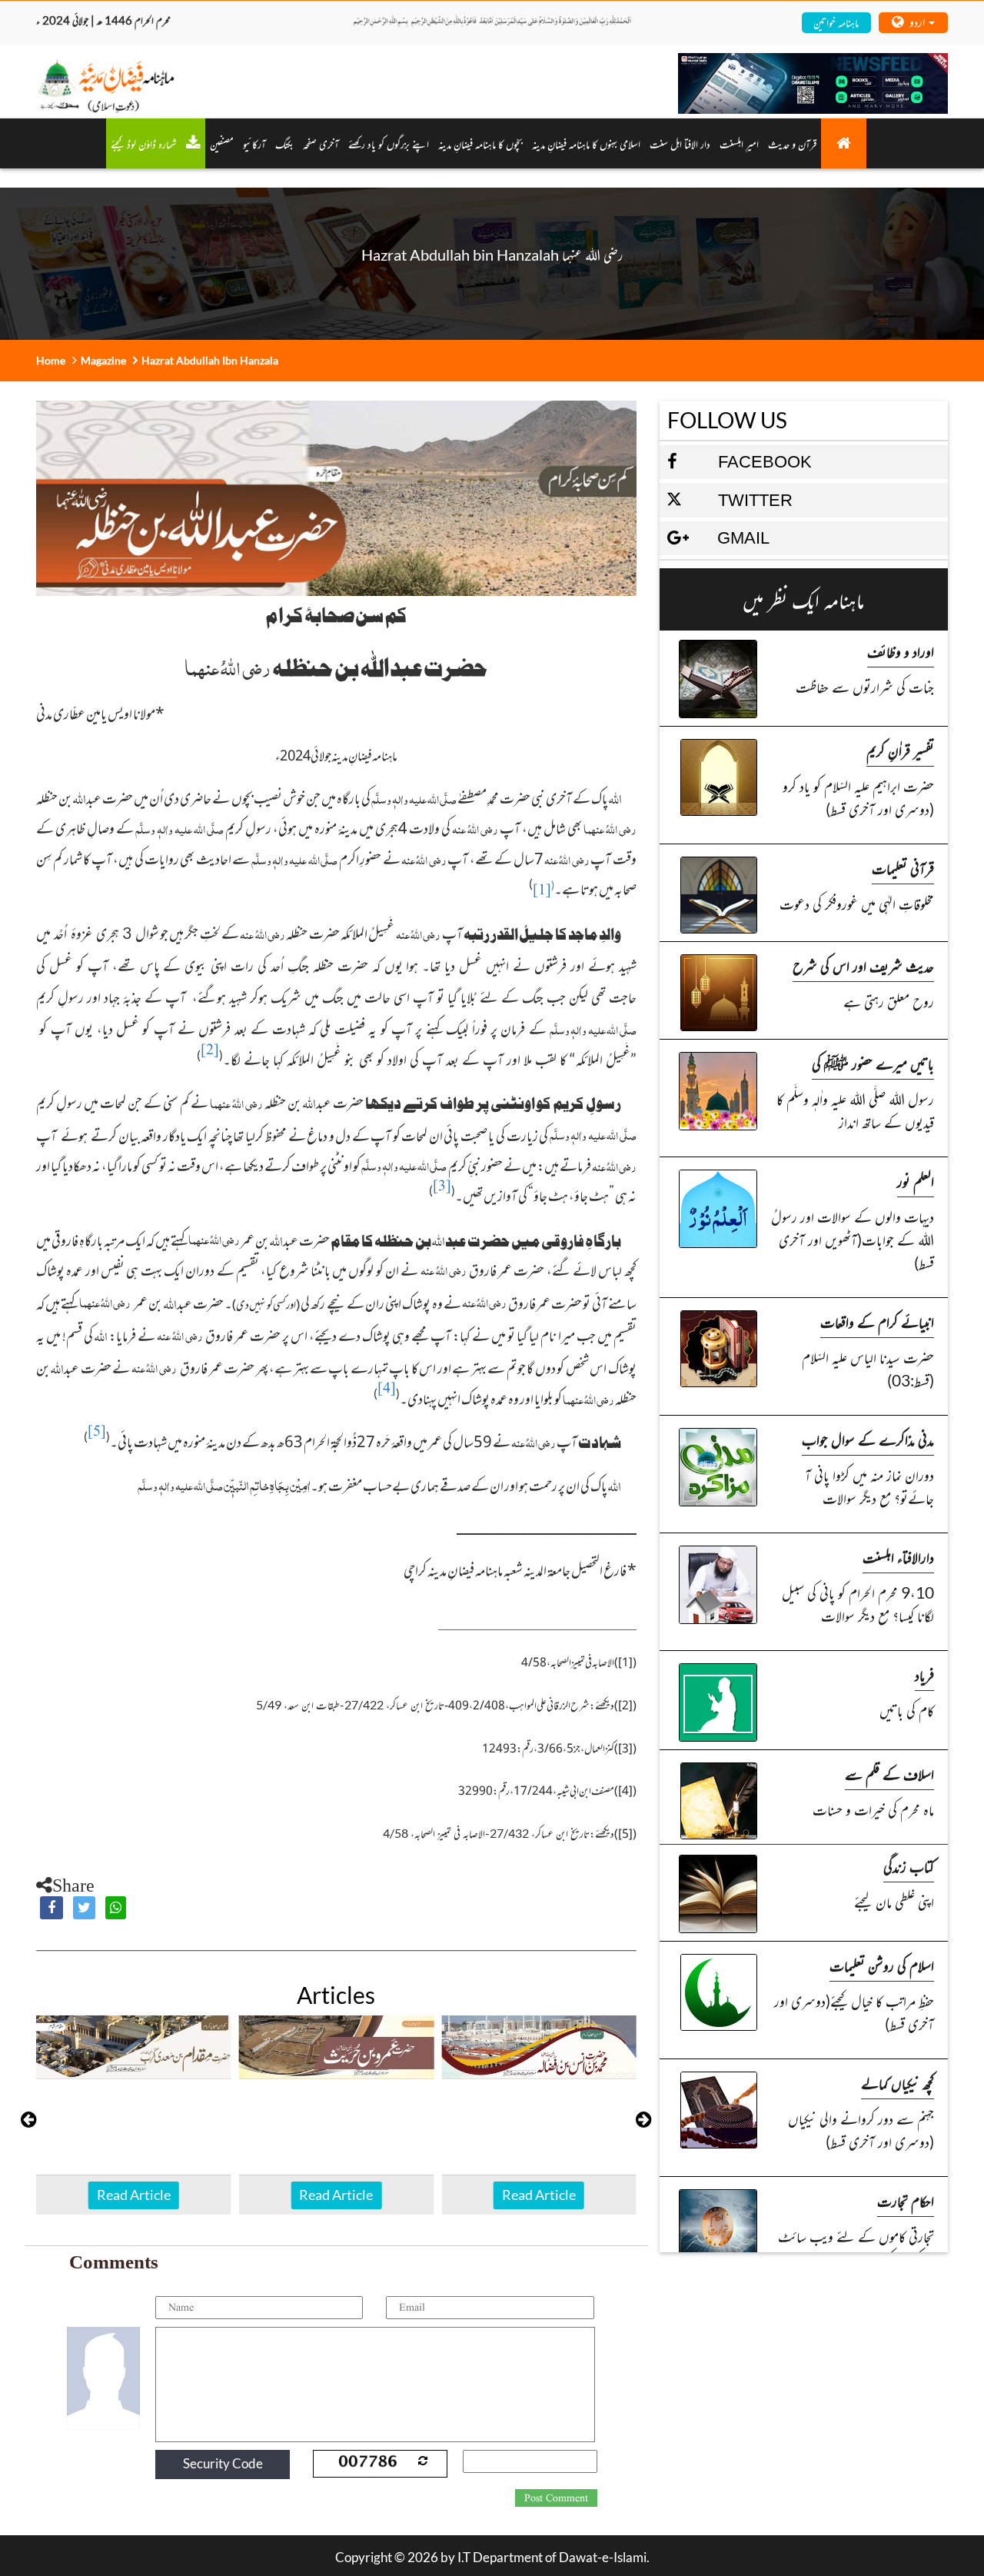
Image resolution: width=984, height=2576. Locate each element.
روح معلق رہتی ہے (889, 1001)
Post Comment (556, 2498)
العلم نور (916, 1181)
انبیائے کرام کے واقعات (877, 1321)
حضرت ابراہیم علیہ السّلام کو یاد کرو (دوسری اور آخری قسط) (858, 797)
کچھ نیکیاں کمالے (898, 2083)
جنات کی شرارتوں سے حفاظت (865, 686)
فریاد (924, 1674)
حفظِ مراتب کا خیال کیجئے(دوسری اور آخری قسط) (854, 2012)
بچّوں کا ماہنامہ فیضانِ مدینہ (480, 143)
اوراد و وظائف (901, 651)
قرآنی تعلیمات (903, 868)
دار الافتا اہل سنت (680, 143)
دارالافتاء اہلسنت (898, 1557)
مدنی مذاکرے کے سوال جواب (868, 1439)
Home (51, 360)
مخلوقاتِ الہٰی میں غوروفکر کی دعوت (857, 903)
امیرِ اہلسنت (739, 143)
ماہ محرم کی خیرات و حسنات (873, 1809)
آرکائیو (254, 143)
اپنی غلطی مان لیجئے (894, 1901)
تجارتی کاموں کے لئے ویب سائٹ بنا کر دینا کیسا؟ (856, 2247)
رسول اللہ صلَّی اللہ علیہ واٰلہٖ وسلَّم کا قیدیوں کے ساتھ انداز (855, 1110)
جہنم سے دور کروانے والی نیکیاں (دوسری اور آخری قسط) (861, 2130)
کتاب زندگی (909, 1866)
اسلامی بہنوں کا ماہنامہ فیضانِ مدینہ (586, 143)
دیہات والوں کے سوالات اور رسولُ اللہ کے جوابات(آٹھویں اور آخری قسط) (853, 1239)
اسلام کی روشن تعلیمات (882, 1965)
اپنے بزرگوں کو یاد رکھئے (389, 143)
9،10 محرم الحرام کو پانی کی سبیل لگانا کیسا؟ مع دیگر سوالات (858, 1604)
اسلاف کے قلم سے (889, 1774)
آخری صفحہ (321, 143)
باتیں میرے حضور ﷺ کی (873, 1063)
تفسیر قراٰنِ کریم (900, 750)
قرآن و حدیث (792, 143)
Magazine (103, 360)
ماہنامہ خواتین (836, 22)
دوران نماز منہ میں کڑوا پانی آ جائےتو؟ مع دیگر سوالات (869, 1486)
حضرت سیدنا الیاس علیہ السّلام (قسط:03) (868, 1368)
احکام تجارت (906, 2200)
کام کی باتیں (907, 1710)
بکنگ (284, 143)
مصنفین (222, 143)
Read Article (134, 2195)
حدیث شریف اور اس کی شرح (863, 965)
